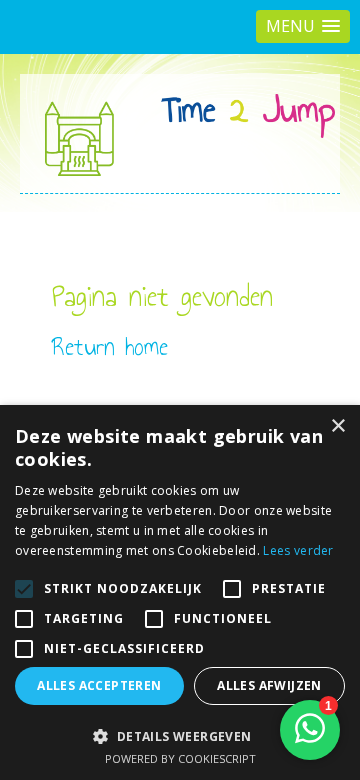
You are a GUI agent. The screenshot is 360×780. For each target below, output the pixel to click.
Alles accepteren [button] (99, 685)
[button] (303, 26)
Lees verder (298, 550)
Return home (110, 346)
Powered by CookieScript (180, 758)
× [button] (337, 426)
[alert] (180, 592)
